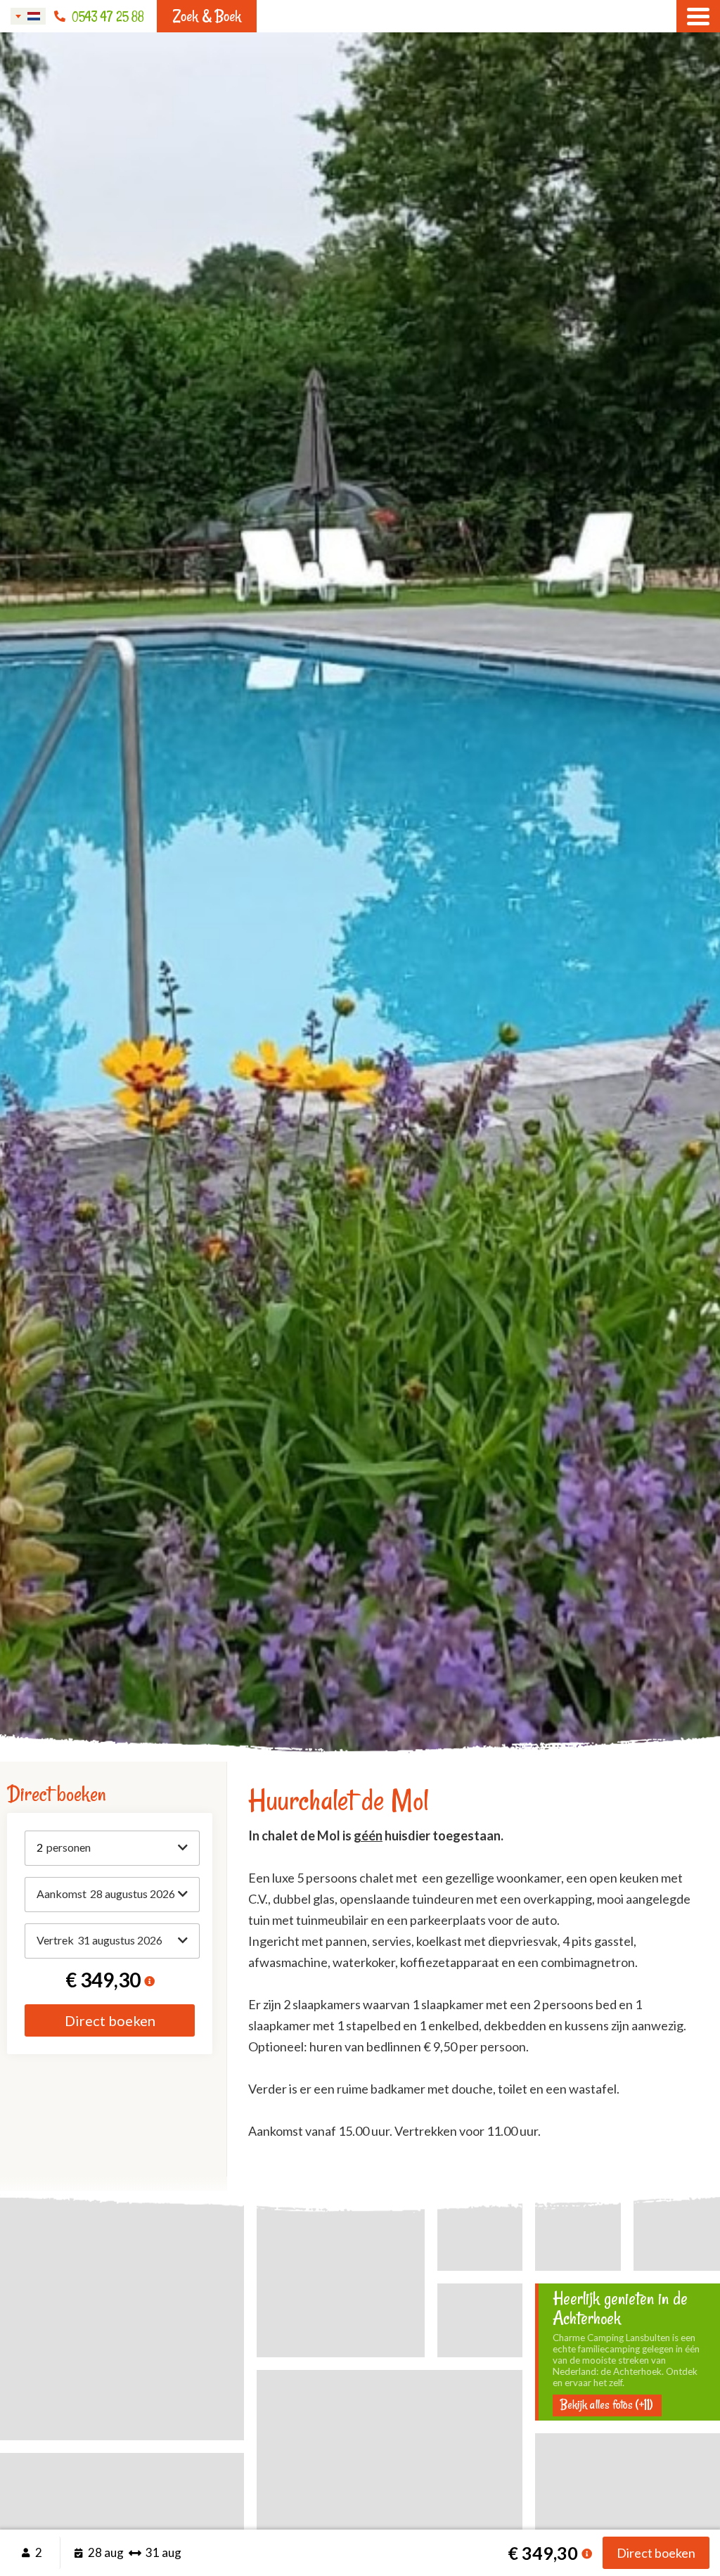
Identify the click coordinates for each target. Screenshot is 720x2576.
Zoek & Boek (207, 16)
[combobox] (28, 16)
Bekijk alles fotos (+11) (607, 2405)
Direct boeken (110, 2020)
